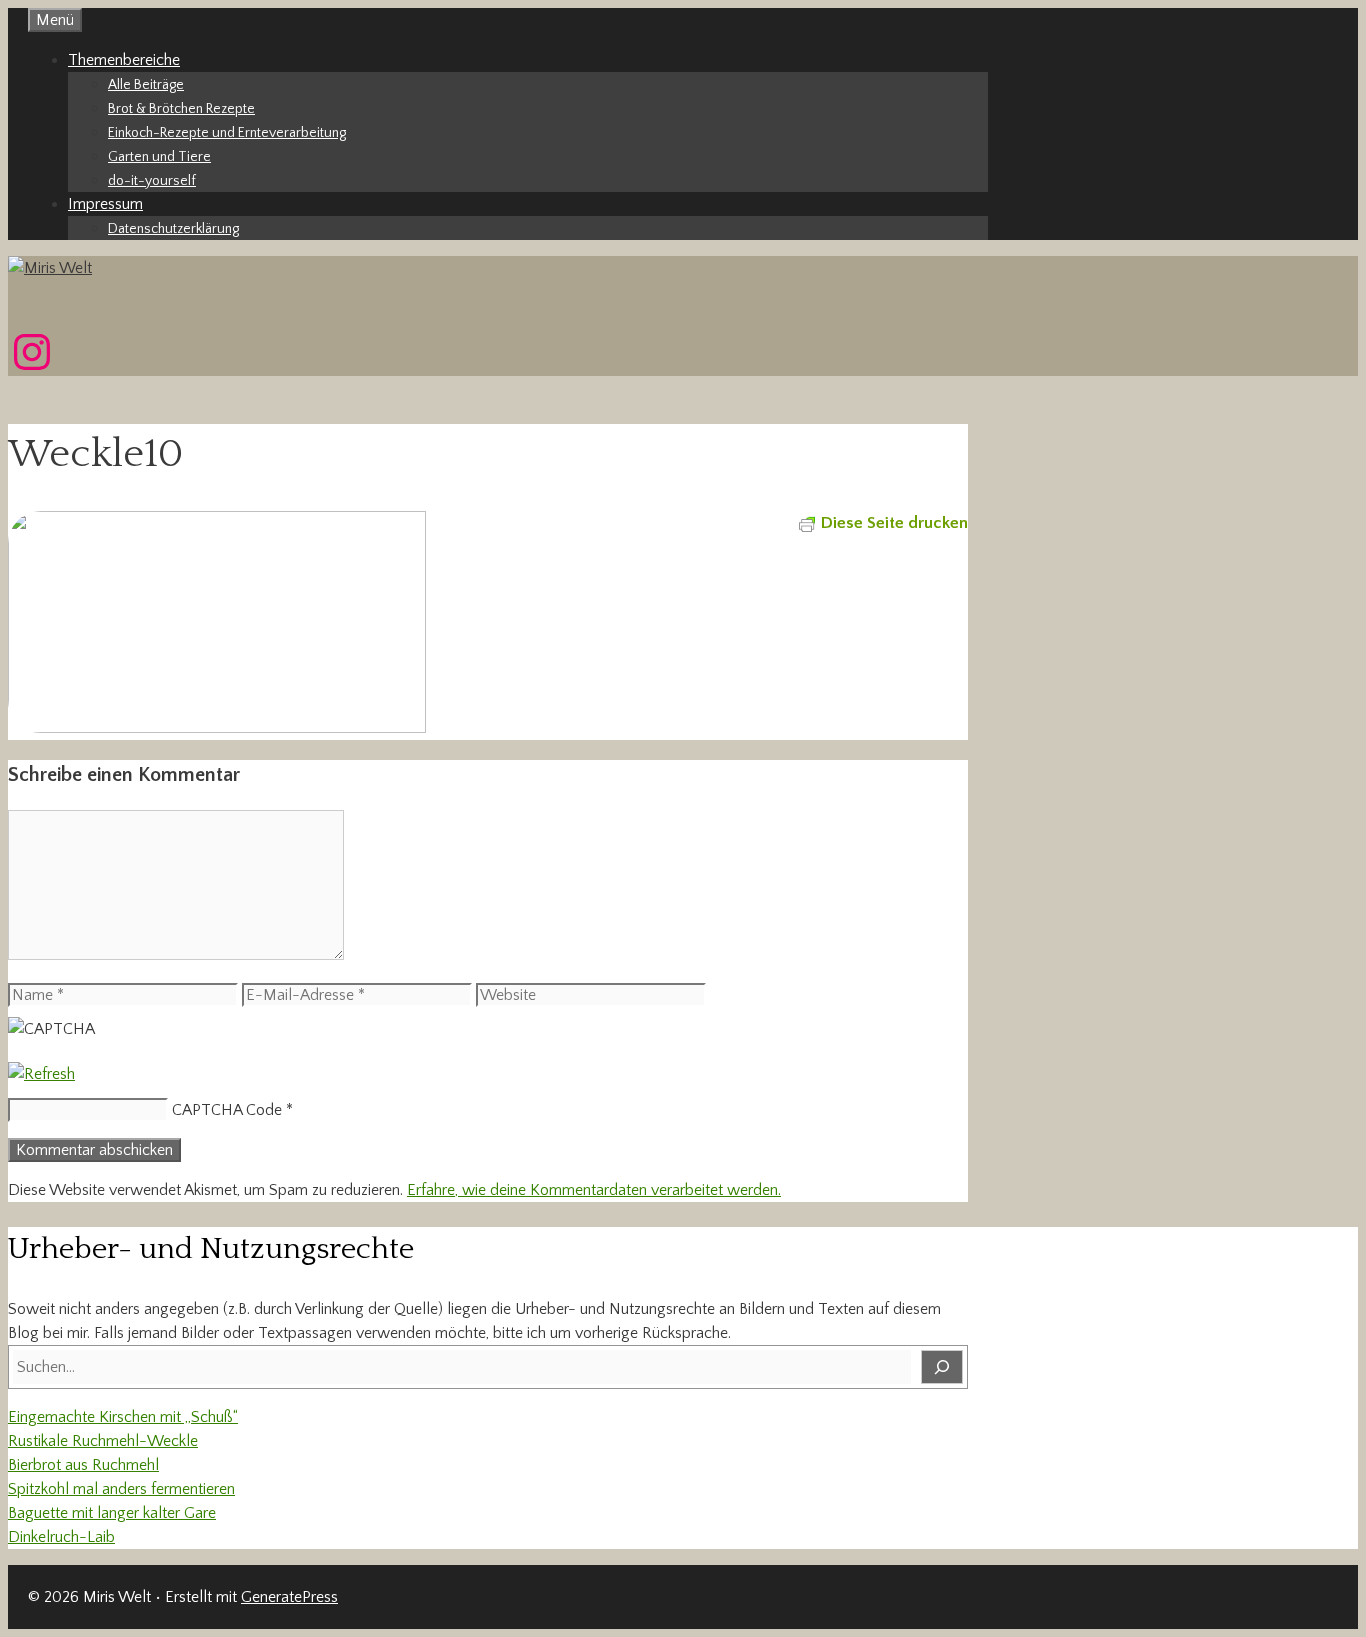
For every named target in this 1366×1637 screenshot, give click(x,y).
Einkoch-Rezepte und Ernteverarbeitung (227, 133)
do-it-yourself (152, 181)
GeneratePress (289, 1597)
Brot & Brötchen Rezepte (181, 109)
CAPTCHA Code (227, 1110)
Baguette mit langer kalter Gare (112, 1513)
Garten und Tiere (159, 157)
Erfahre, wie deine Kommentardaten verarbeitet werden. (594, 1190)
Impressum (105, 204)
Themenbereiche (124, 60)
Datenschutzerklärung (173, 229)
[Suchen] (942, 1367)
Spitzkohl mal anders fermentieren (121, 1489)
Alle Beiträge (146, 85)
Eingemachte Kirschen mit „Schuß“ (123, 1417)
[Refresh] (41, 1074)
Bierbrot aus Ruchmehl (83, 1465)
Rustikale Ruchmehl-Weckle (103, 1441)
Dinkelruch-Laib (61, 1537)
